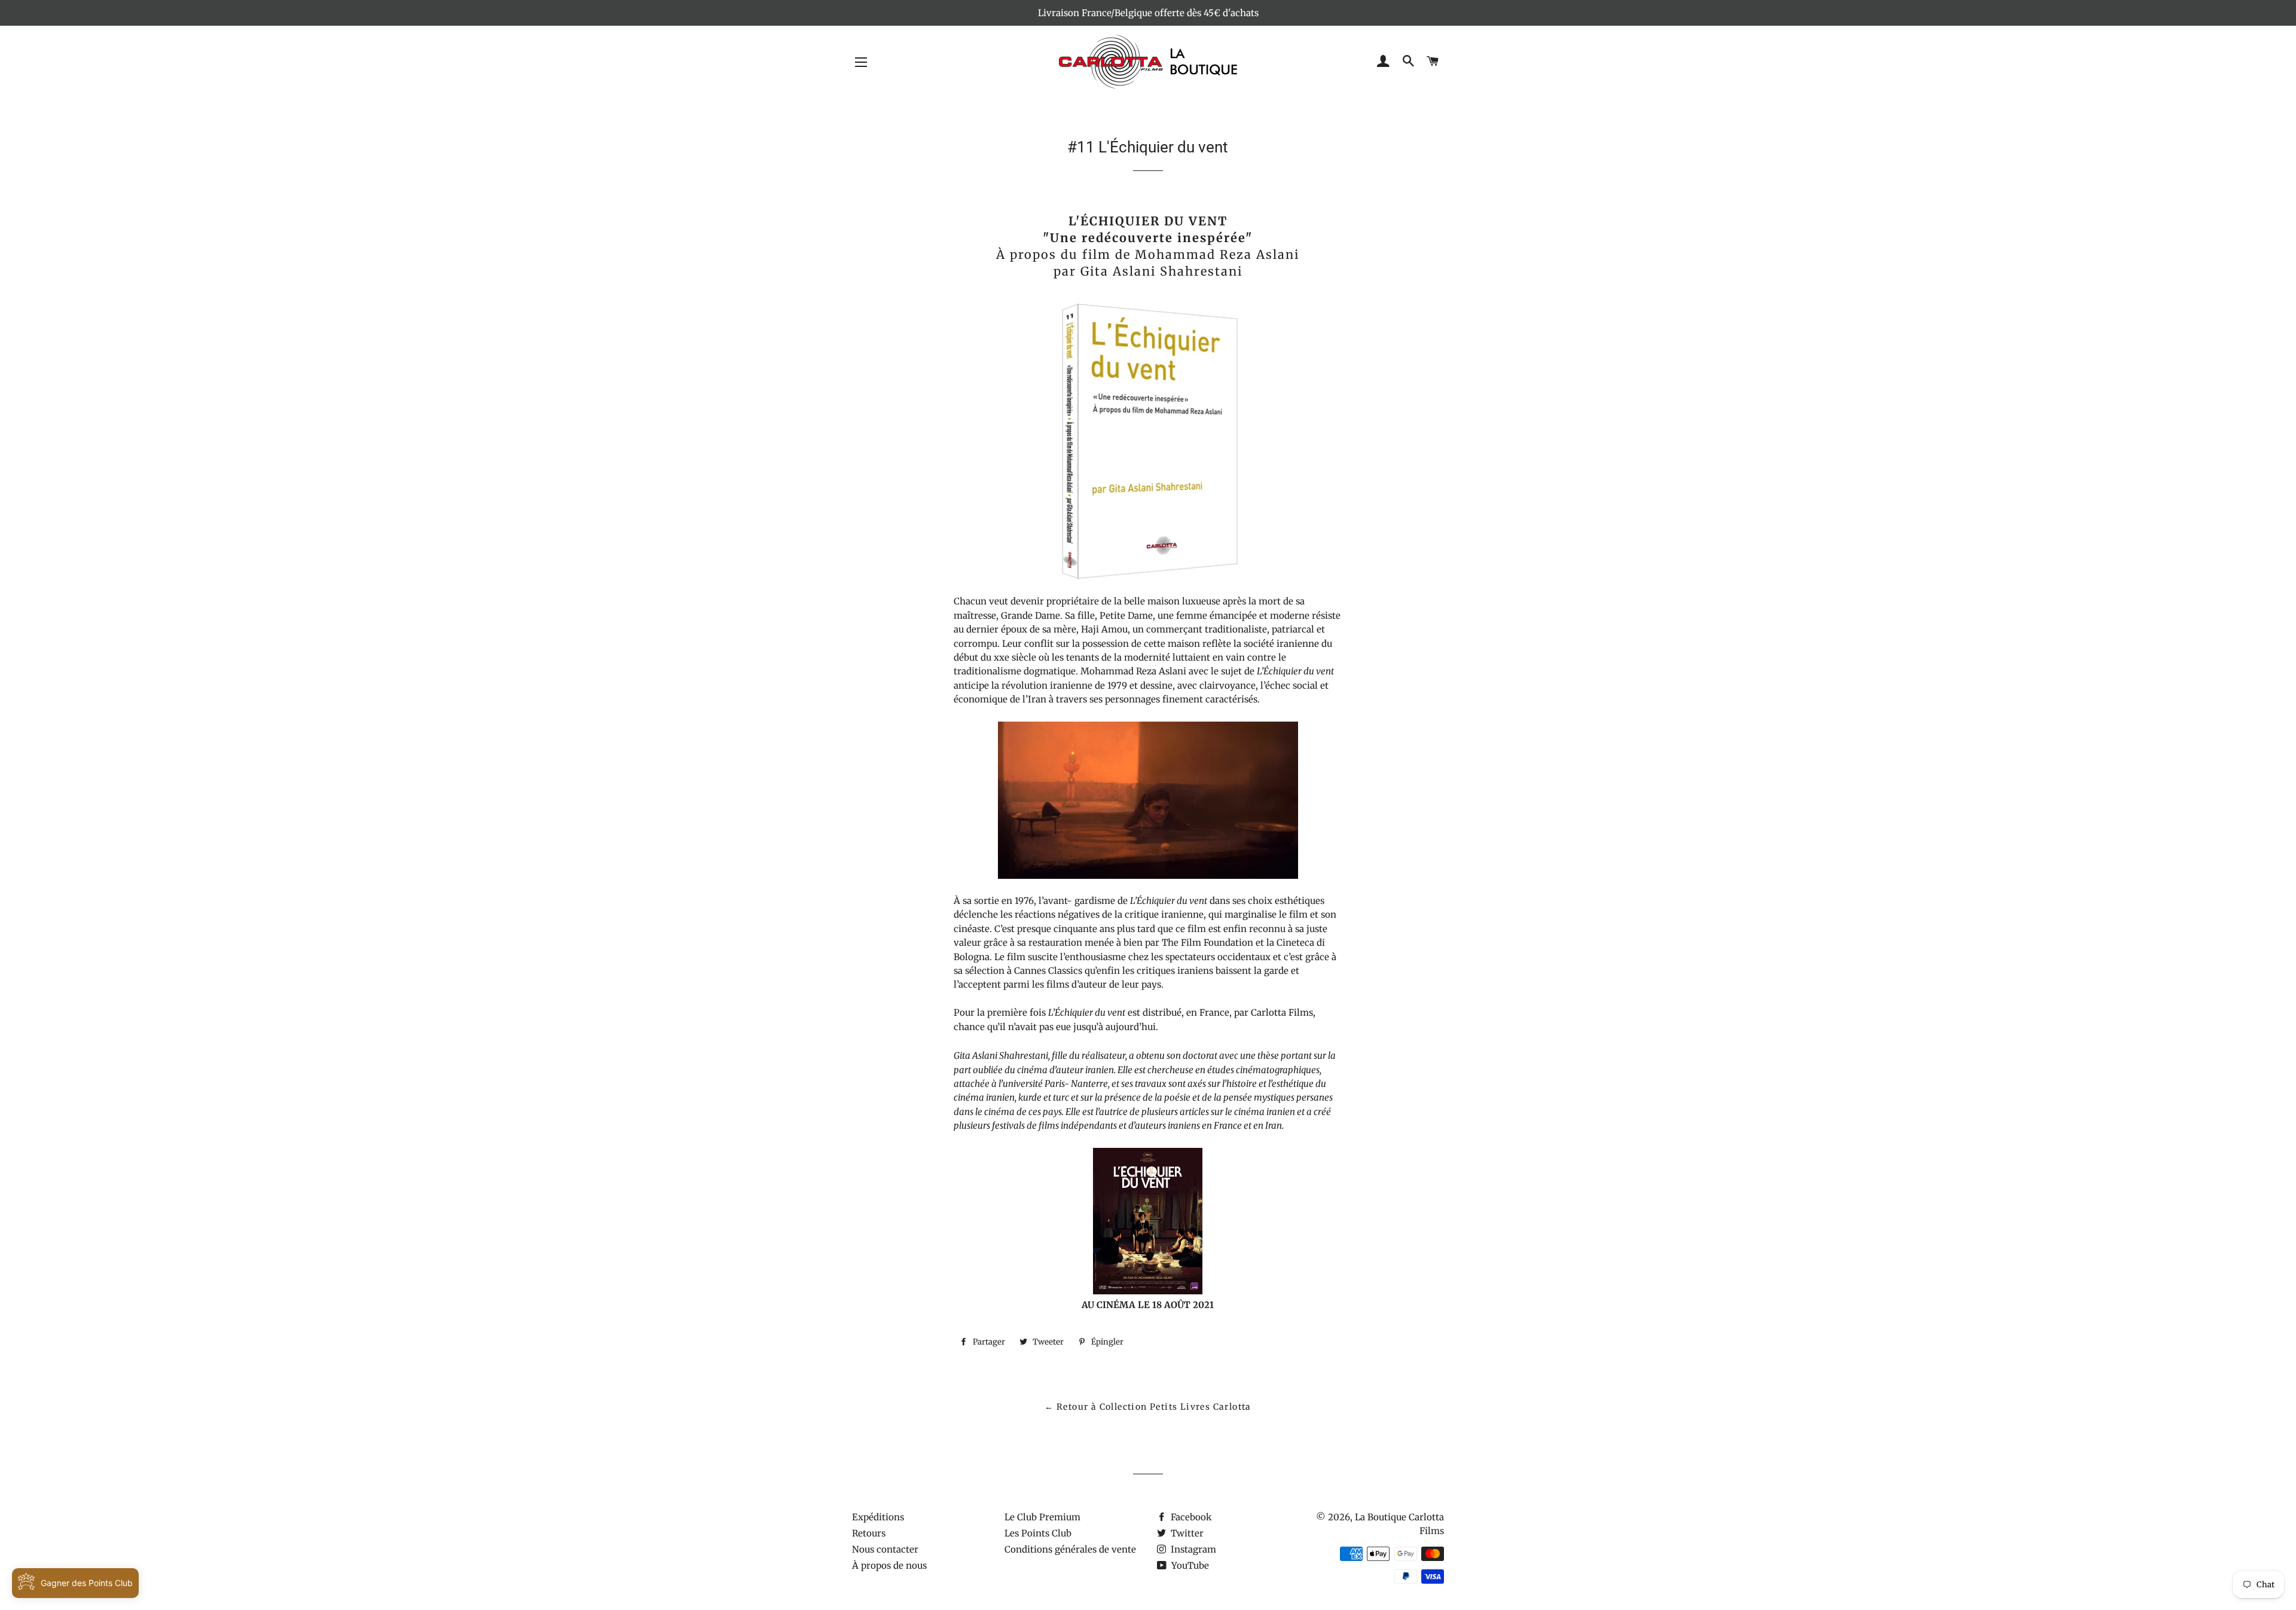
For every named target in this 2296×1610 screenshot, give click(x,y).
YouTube (1189, 1565)
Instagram (1192, 1549)
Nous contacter (885, 1549)
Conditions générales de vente (1070, 1549)
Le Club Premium (1042, 1517)
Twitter (1186, 1533)
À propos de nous (889, 1565)
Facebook (1190, 1517)
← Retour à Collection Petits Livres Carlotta (1148, 1407)
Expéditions (878, 1517)
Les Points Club (1038, 1533)
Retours (869, 1533)
